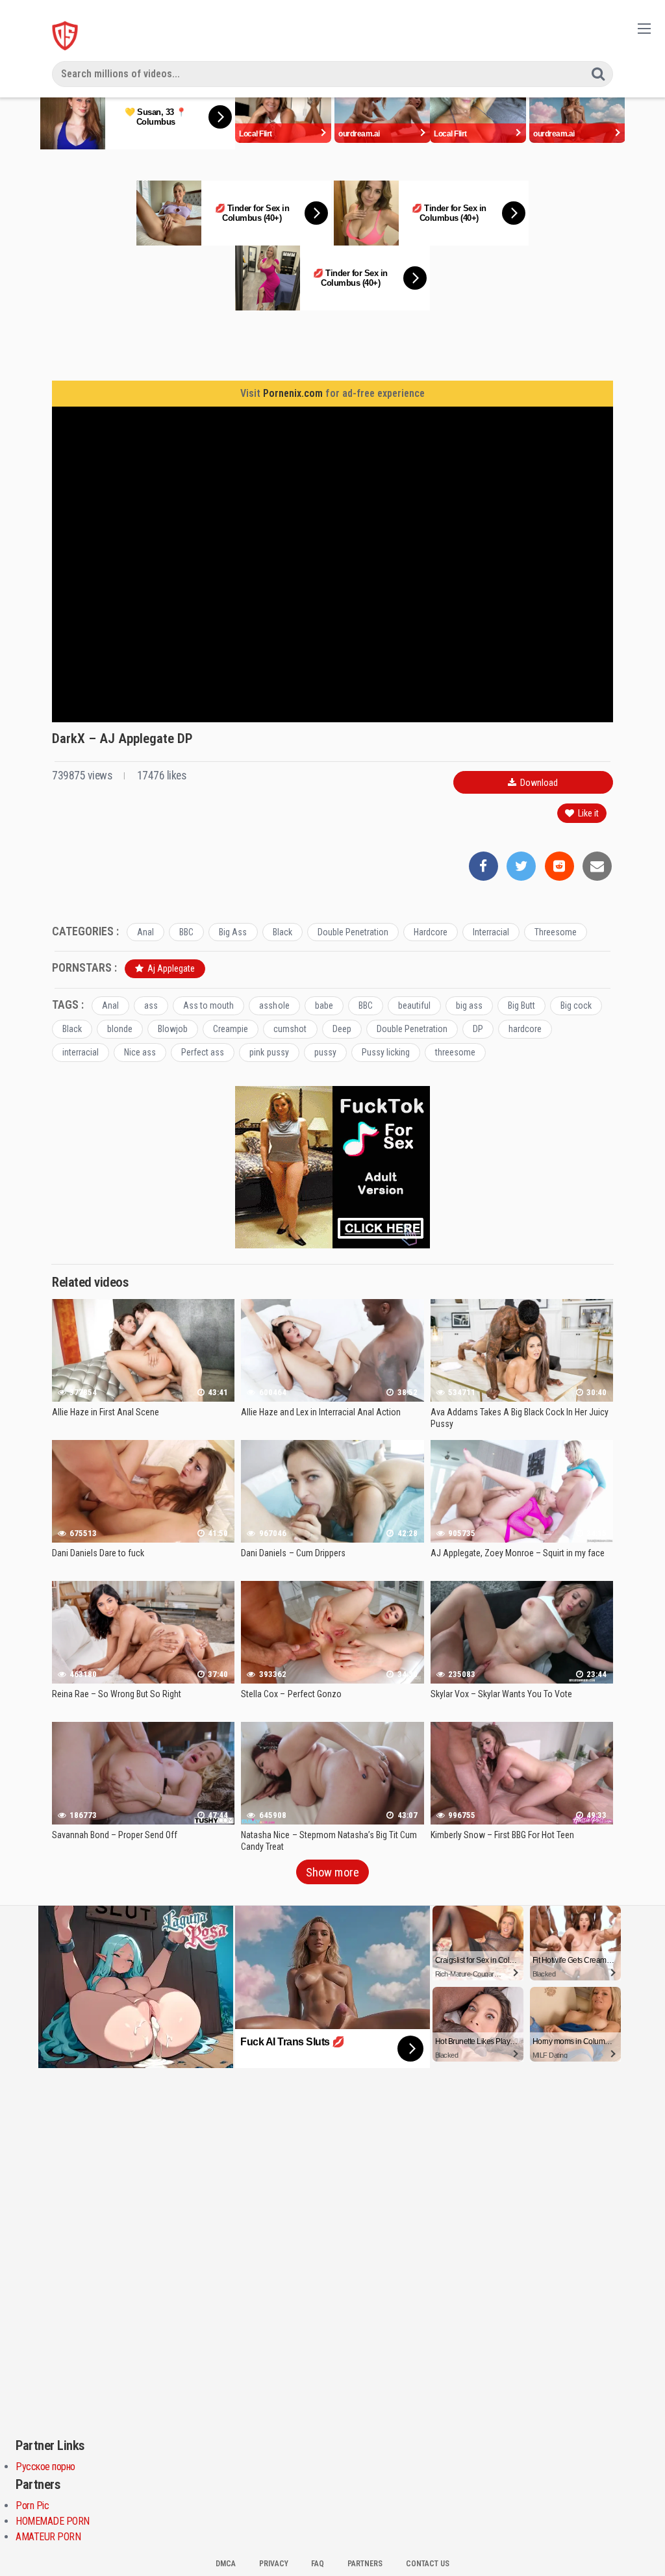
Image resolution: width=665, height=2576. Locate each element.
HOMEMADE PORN (53, 2521)
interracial (81, 1052)
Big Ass (233, 932)
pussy (325, 1052)
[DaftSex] (65, 36)
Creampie (231, 1029)
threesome (455, 1052)
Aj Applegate (170, 968)
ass (151, 1005)
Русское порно (45, 2467)
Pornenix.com (293, 393)
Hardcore (431, 932)
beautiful (414, 1005)
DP (478, 1029)
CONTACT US (428, 2564)
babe (324, 1005)
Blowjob (173, 1029)
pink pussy (269, 1052)
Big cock (576, 1005)
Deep (342, 1029)
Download (538, 783)
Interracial (491, 932)
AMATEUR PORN (48, 2537)
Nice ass (140, 1052)
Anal (145, 932)
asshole (274, 1005)
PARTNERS (365, 2564)
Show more (332, 1872)
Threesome (556, 932)
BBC (186, 932)
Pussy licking (386, 1052)
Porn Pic (32, 2506)
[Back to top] (629, 2534)
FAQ (318, 2564)
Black (282, 932)
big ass (469, 1005)
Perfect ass (203, 1052)
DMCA (226, 2564)
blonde (120, 1029)
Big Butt (521, 1005)
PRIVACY (274, 2564)
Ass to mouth (208, 1005)
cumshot (290, 1029)
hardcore (525, 1029)
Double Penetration (353, 932)
